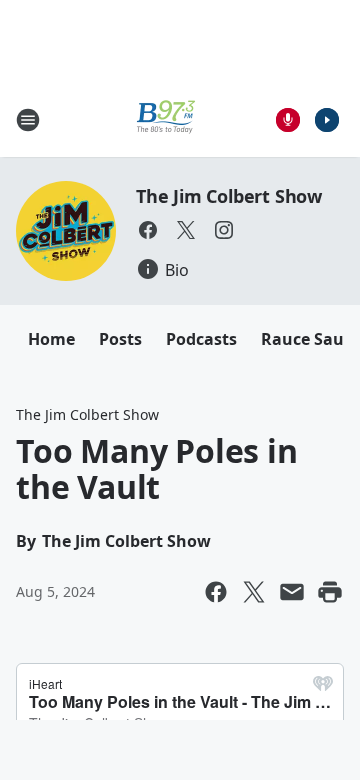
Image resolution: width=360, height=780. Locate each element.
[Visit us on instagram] (224, 230)
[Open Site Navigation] (28, 120)
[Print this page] (330, 592)
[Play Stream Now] (327, 120)
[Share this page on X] (254, 592)
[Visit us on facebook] (148, 230)
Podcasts (201, 339)
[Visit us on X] (186, 230)
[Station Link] (166, 119)
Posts (120, 339)
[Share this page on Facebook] (216, 592)
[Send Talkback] (288, 120)
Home (51, 339)
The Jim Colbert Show (229, 196)
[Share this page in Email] (292, 592)
